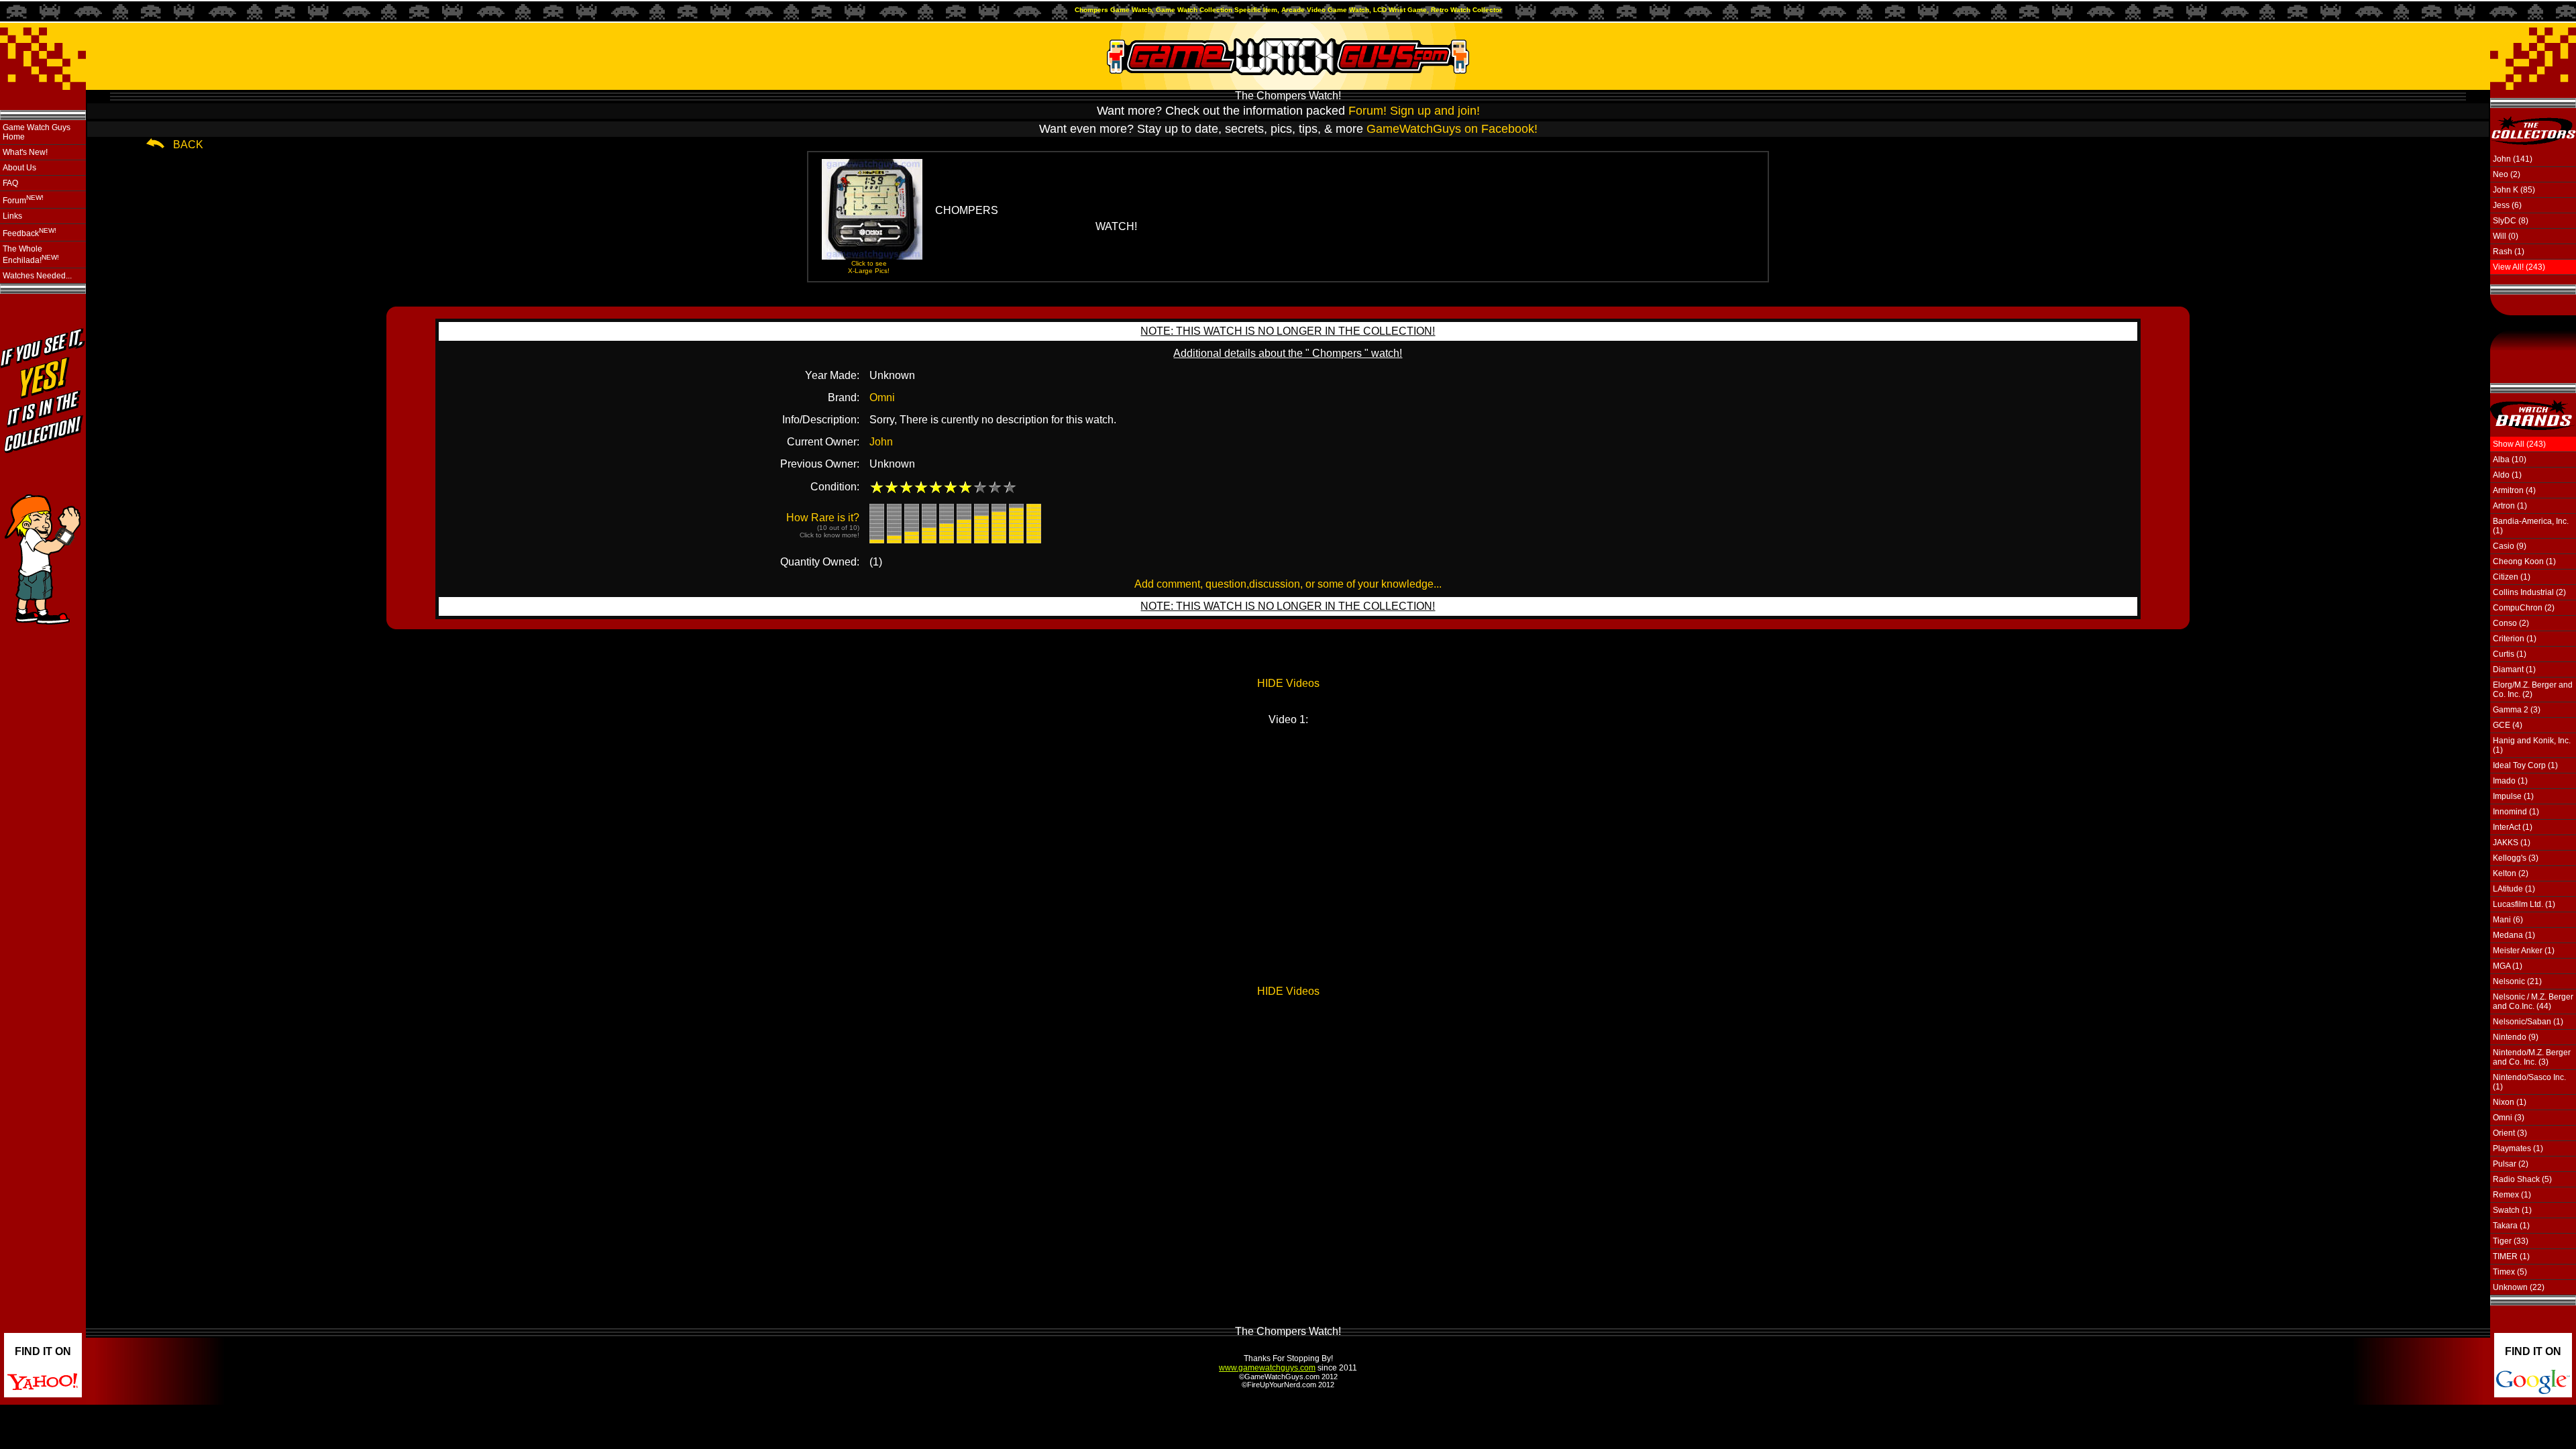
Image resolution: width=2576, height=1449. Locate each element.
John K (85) (2514, 190)
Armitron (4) (2514, 490)
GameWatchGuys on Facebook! (1452, 129)
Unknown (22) (2519, 1287)
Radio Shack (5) (2522, 1179)
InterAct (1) (2513, 827)
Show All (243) (2519, 444)
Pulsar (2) (2511, 1164)
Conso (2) (2511, 623)
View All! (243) (2519, 267)
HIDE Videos (1288, 683)
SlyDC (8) (2511, 221)
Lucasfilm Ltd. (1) (2524, 904)
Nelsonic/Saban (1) (2528, 1022)
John (881, 442)
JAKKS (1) (2512, 843)
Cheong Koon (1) (2524, 561)
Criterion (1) (2515, 639)
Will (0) (2506, 236)
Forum (23, 200)
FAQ (10, 183)
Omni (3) (2509, 1118)
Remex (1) (2512, 1195)
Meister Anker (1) (2524, 951)
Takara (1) (2511, 1226)
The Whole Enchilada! (31, 255)
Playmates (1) (2518, 1148)
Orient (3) (2510, 1133)
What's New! (25, 152)
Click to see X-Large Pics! (869, 267)
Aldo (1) (2507, 475)
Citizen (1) (2512, 577)
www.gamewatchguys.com (1267, 1368)
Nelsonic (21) (2517, 981)
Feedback (30, 232)
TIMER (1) (2511, 1256)
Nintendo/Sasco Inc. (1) (2529, 1082)
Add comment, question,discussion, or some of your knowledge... (1288, 584)
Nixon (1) (2510, 1102)
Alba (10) (2510, 460)
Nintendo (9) (2516, 1037)
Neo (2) (2507, 174)
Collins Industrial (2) (2529, 592)
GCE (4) (2508, 725)
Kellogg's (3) (2516, 858)
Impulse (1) (2513, 796)
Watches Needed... (37, 276)
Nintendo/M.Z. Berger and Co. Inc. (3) (2532, 1057)
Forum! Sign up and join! (1414, 111)
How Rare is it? (823, 525)
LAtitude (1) (2514, 889)
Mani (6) (2508, 920)
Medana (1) (2514, 935)
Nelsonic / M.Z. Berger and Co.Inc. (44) (2533, 1002)
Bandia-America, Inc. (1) (2531, 526)
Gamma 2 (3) (2517, 710)
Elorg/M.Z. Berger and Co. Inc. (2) (2533, 690)
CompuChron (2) (2524, 608)
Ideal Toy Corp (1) (2525, 765)
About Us (19, 168)
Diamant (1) (2514, 669)
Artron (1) (2510, 506)
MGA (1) (2508, 966)
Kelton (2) (2511, 873)
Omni (882, 397)
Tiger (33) (2511, 1241)
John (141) (2513, 159)
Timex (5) (2510, 1272)
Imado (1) (2510, 781)
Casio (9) (2510, 546)
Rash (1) (2509, 252)
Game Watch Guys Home (37, 132)
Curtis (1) (2510, 654)
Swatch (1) (2512, 1210)
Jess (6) (2507, 205)
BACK (188, 145)
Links (12, 216)
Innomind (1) (2516, 812)
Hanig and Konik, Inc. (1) (2532, 745)
